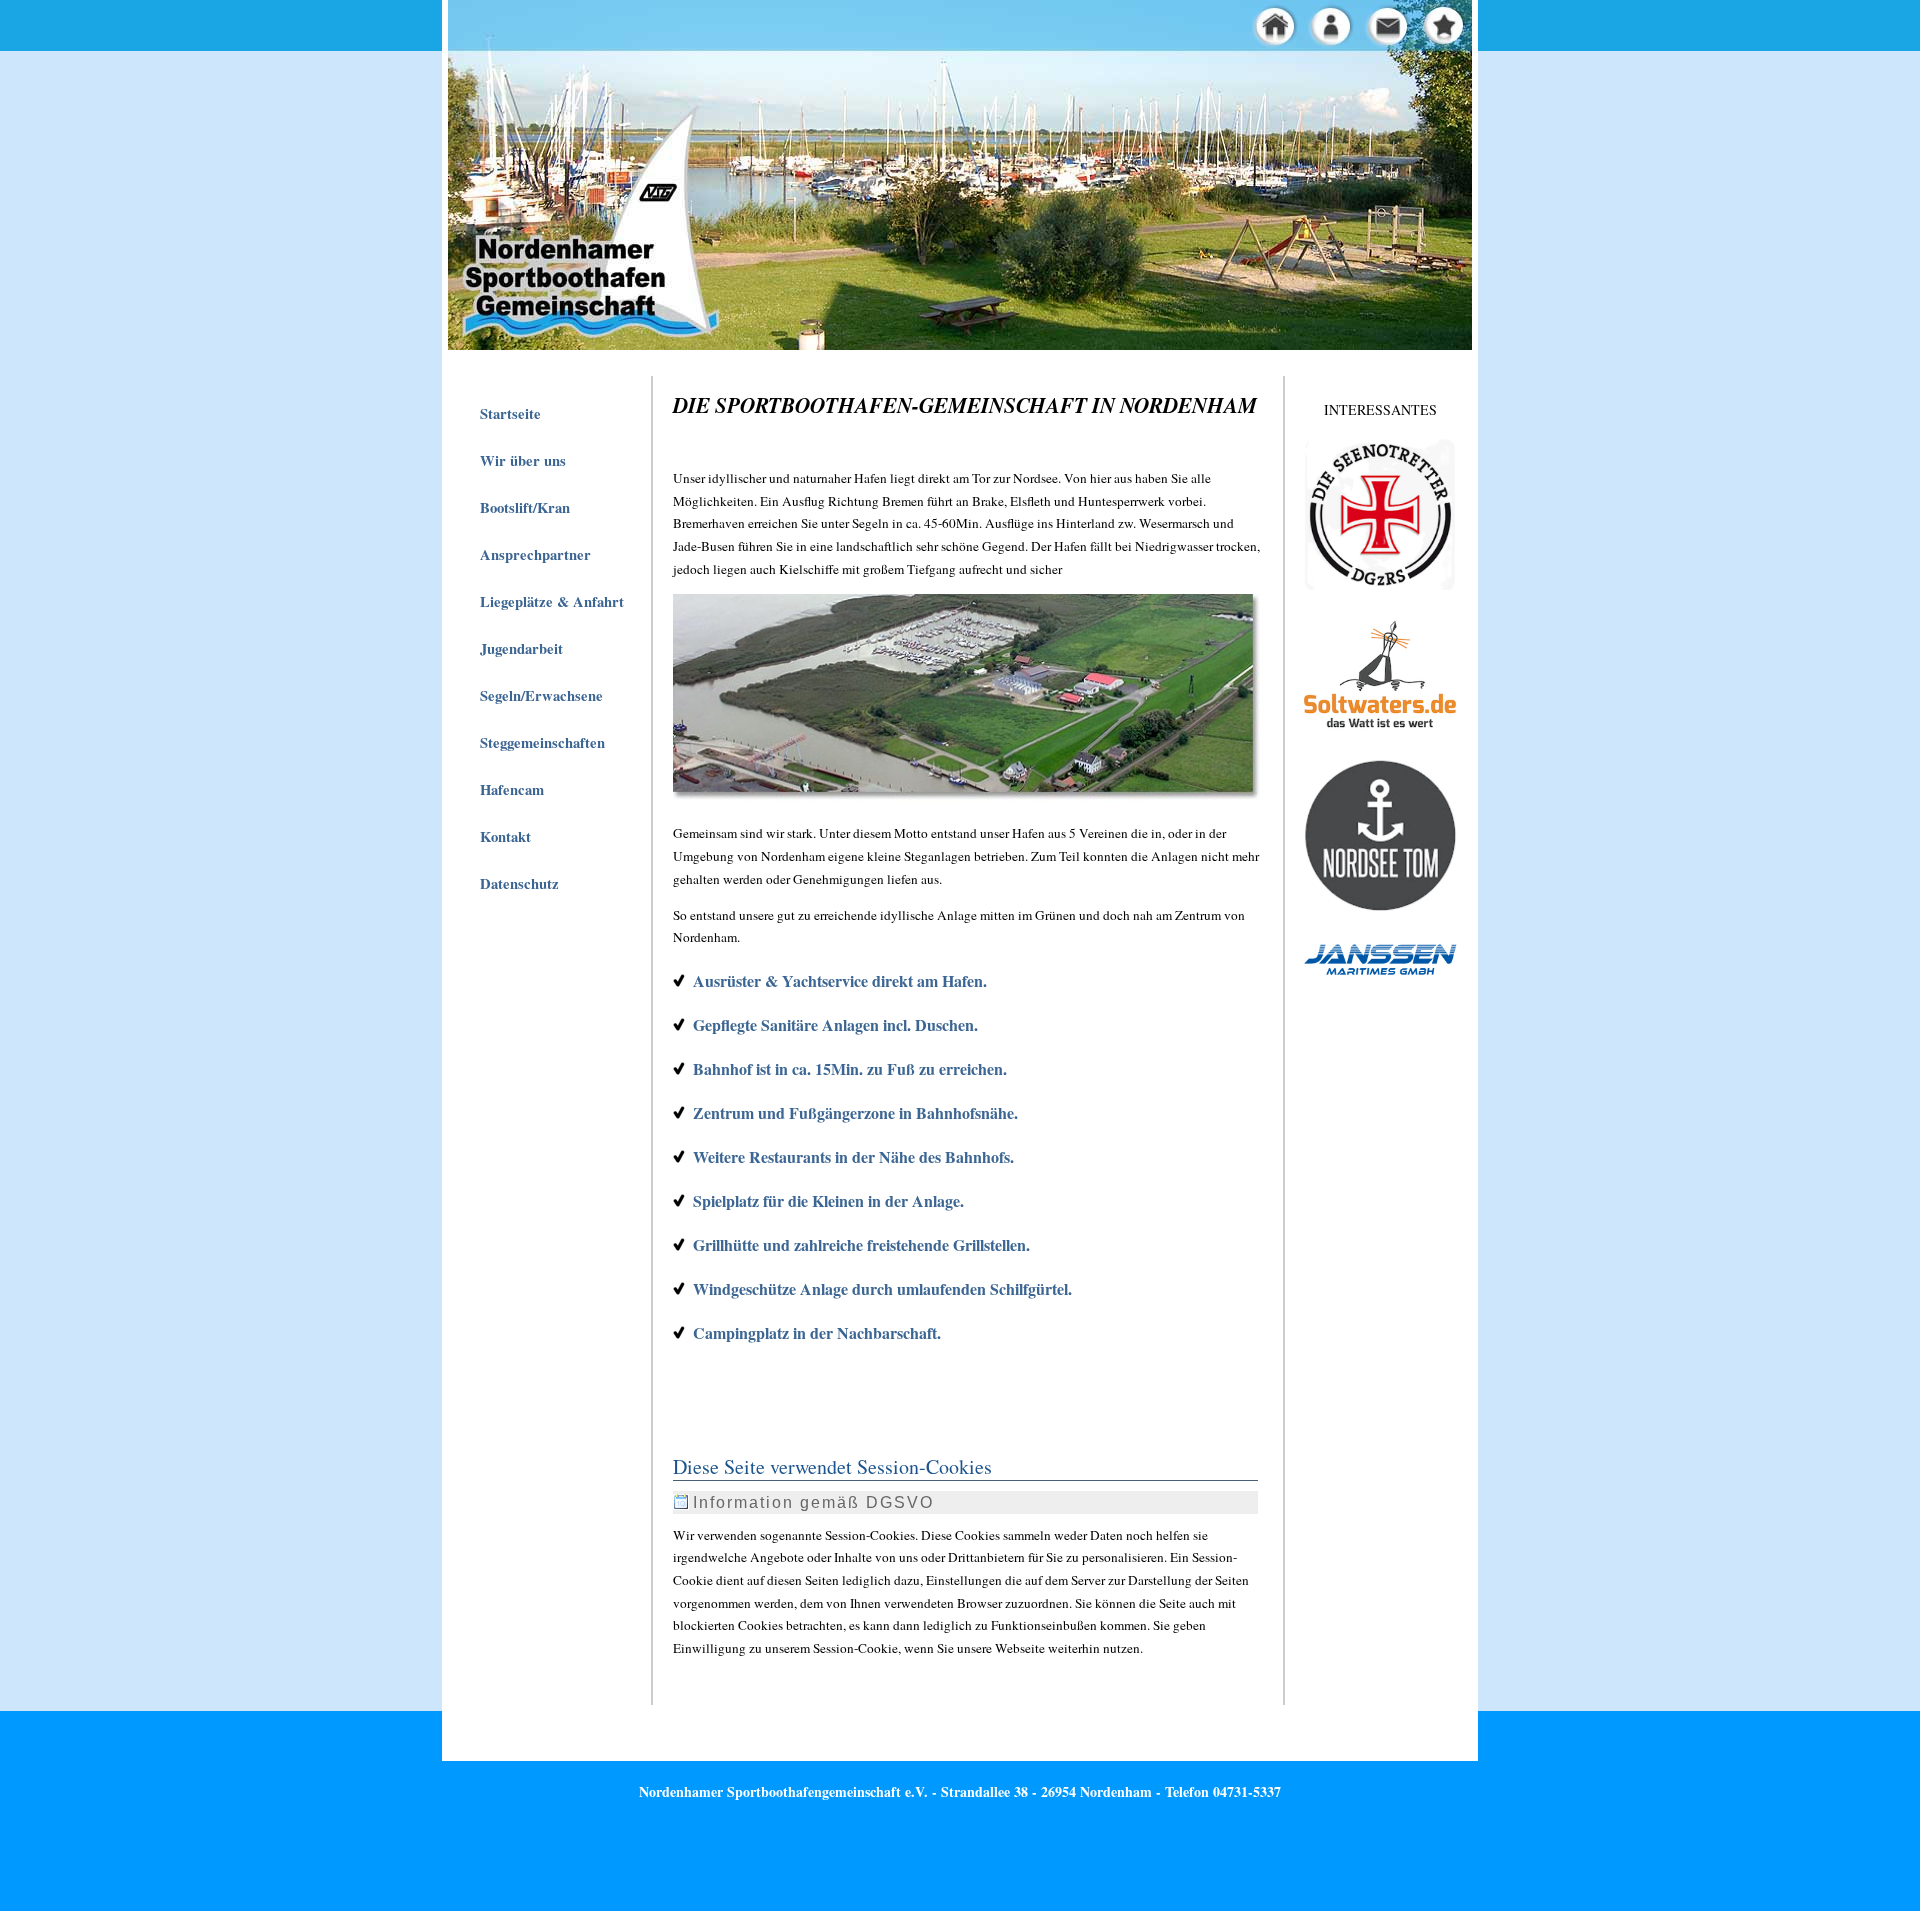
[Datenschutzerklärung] (1282, 43)
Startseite (510, 413)
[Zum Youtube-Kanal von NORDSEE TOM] (1380, 908)
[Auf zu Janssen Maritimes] (1380, 975)
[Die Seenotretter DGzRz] (1380, 585)
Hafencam (512, 789)
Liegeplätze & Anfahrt (552, 601)
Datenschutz (519, 883)
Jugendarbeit (521, 648)
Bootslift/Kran (525, 507)
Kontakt (505, 836)
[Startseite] (1228, 43)
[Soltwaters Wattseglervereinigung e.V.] (1380, 730)
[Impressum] (1336, 43)
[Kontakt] (1390, 43)
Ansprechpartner (535, 554)
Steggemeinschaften (542, 742)
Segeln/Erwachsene (541, 695)
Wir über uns (523, 460)
